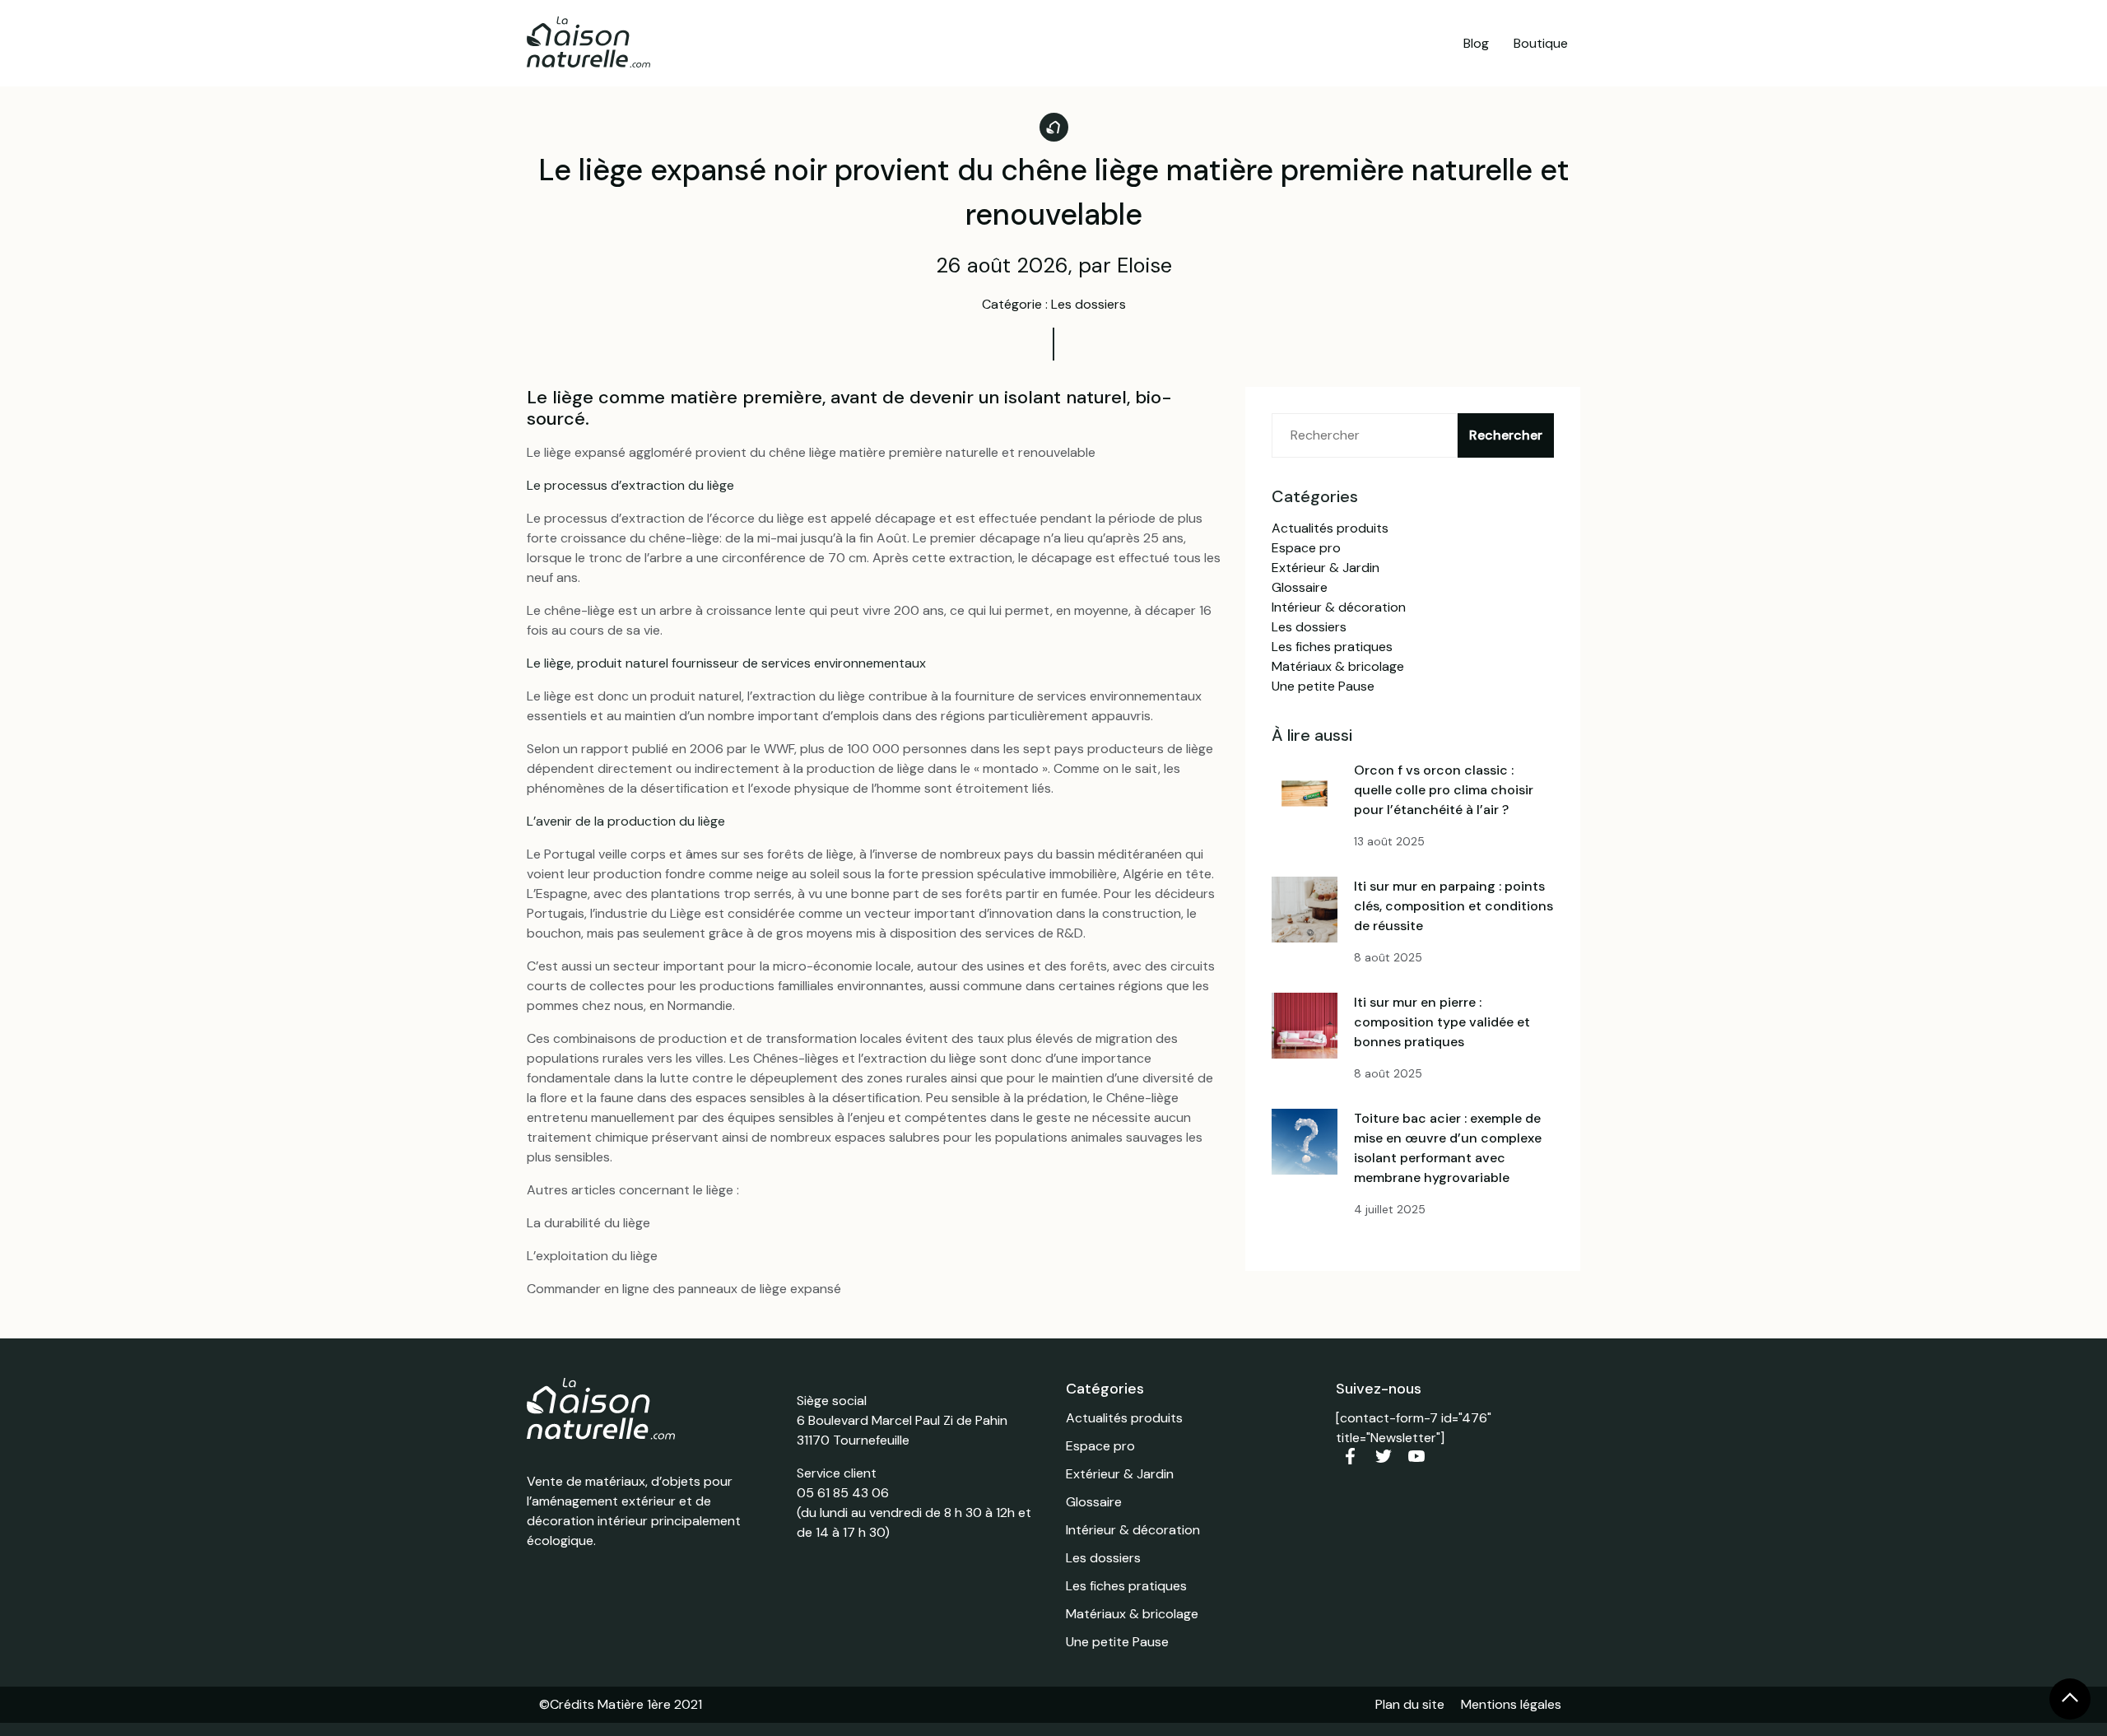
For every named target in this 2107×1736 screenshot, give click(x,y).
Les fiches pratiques (1332, 647)
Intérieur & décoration (1339, 607)
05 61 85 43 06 (843, 1493)
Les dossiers (1309, 627)
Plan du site (1410, 1704)
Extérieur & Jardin (1326, 568)
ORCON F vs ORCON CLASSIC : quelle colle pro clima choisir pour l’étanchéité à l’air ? (1444, 790)
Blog (1476, 43)
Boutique (1541, 43)
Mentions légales (1511, 1704)
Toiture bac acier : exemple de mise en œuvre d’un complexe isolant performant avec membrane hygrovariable (1448, 1148)
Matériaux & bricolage (1338, 666)
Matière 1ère (634, 1704)
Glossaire (1300, 587)
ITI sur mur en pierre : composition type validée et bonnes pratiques (1442, 1022)
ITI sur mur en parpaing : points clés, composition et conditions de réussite (1454, 906)
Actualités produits (1330, 528)
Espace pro (1306, 548)
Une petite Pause (1323, 686)
